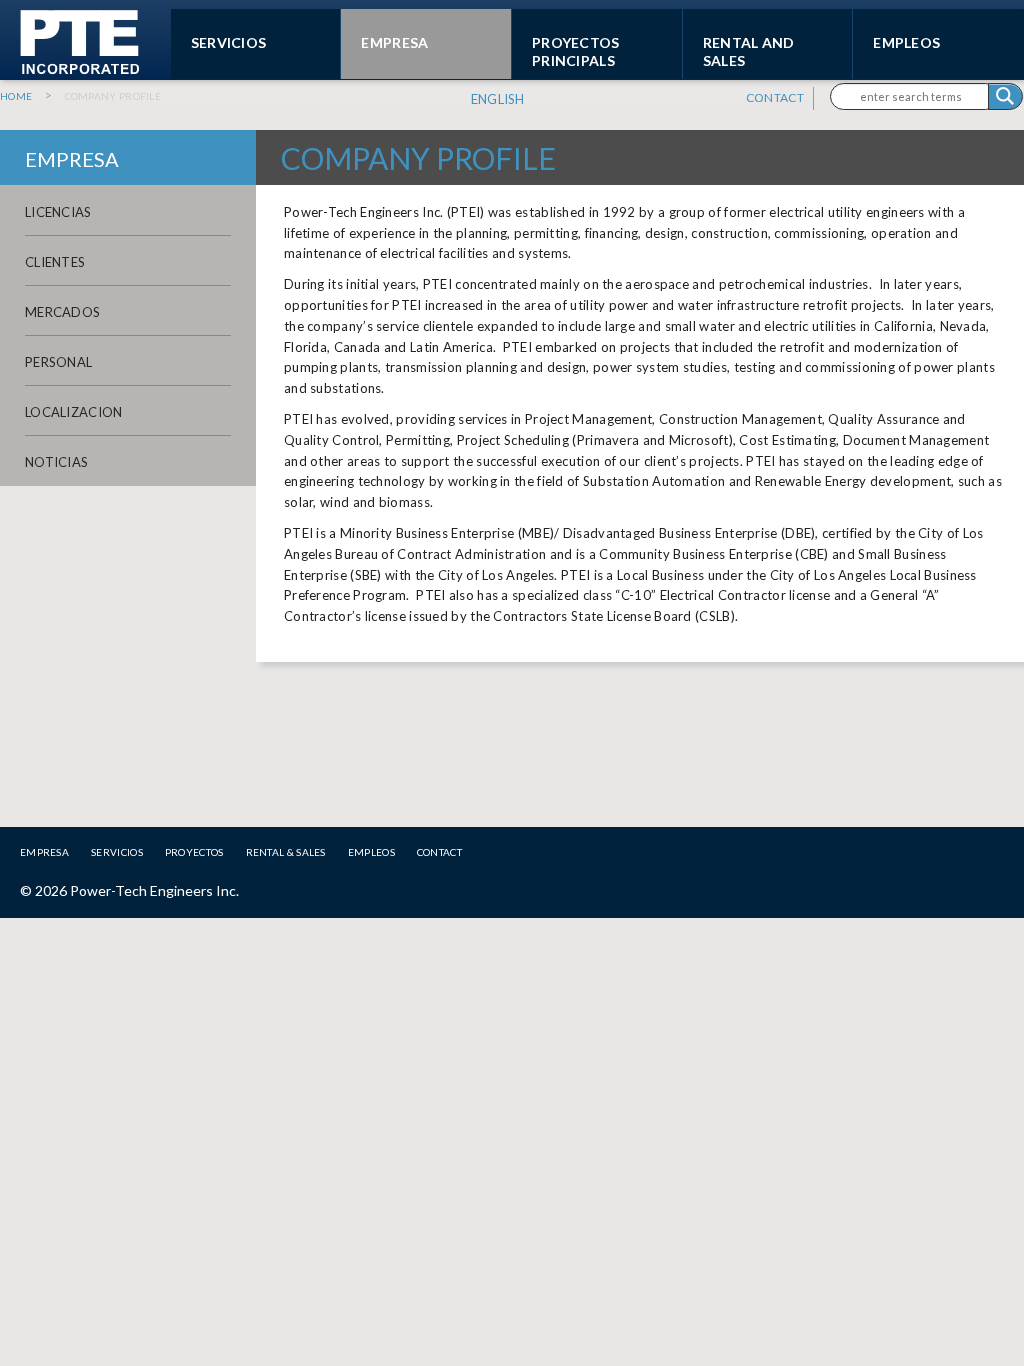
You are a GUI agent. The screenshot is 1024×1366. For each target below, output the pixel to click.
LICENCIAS (58, 212)
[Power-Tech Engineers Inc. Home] (70, 69)
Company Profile (113, 96)
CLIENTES (55, 262)
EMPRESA (394, 42)
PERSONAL (58, 362)
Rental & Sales (286, 852)
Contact (775, 97)
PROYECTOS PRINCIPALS (576, 51)
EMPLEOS (906, 42)
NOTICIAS (56, 462)
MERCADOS (62, 312)
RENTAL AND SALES (749, 51)
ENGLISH (498, 99)
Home (16, 96)
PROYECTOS (194, 852)
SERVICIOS (229, 42)
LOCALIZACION (74, 412)
